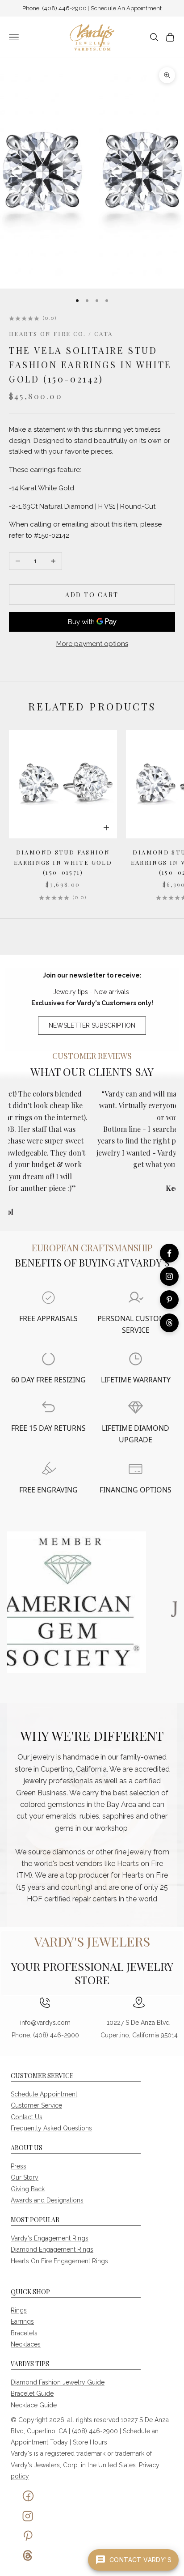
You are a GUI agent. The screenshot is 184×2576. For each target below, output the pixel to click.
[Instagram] (169, 1276)
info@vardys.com (45, 2023)
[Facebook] (169, 1253)
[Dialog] (48, 1298)
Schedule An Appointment (126, 8)
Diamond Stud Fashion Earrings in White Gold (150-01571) (63, 862)
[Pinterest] (169, 1300)
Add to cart (92, 595)
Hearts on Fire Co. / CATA (61, 334)
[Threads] (169, 1323)
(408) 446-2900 (65, 8)
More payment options (92, 644)
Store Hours (90, 2442)
